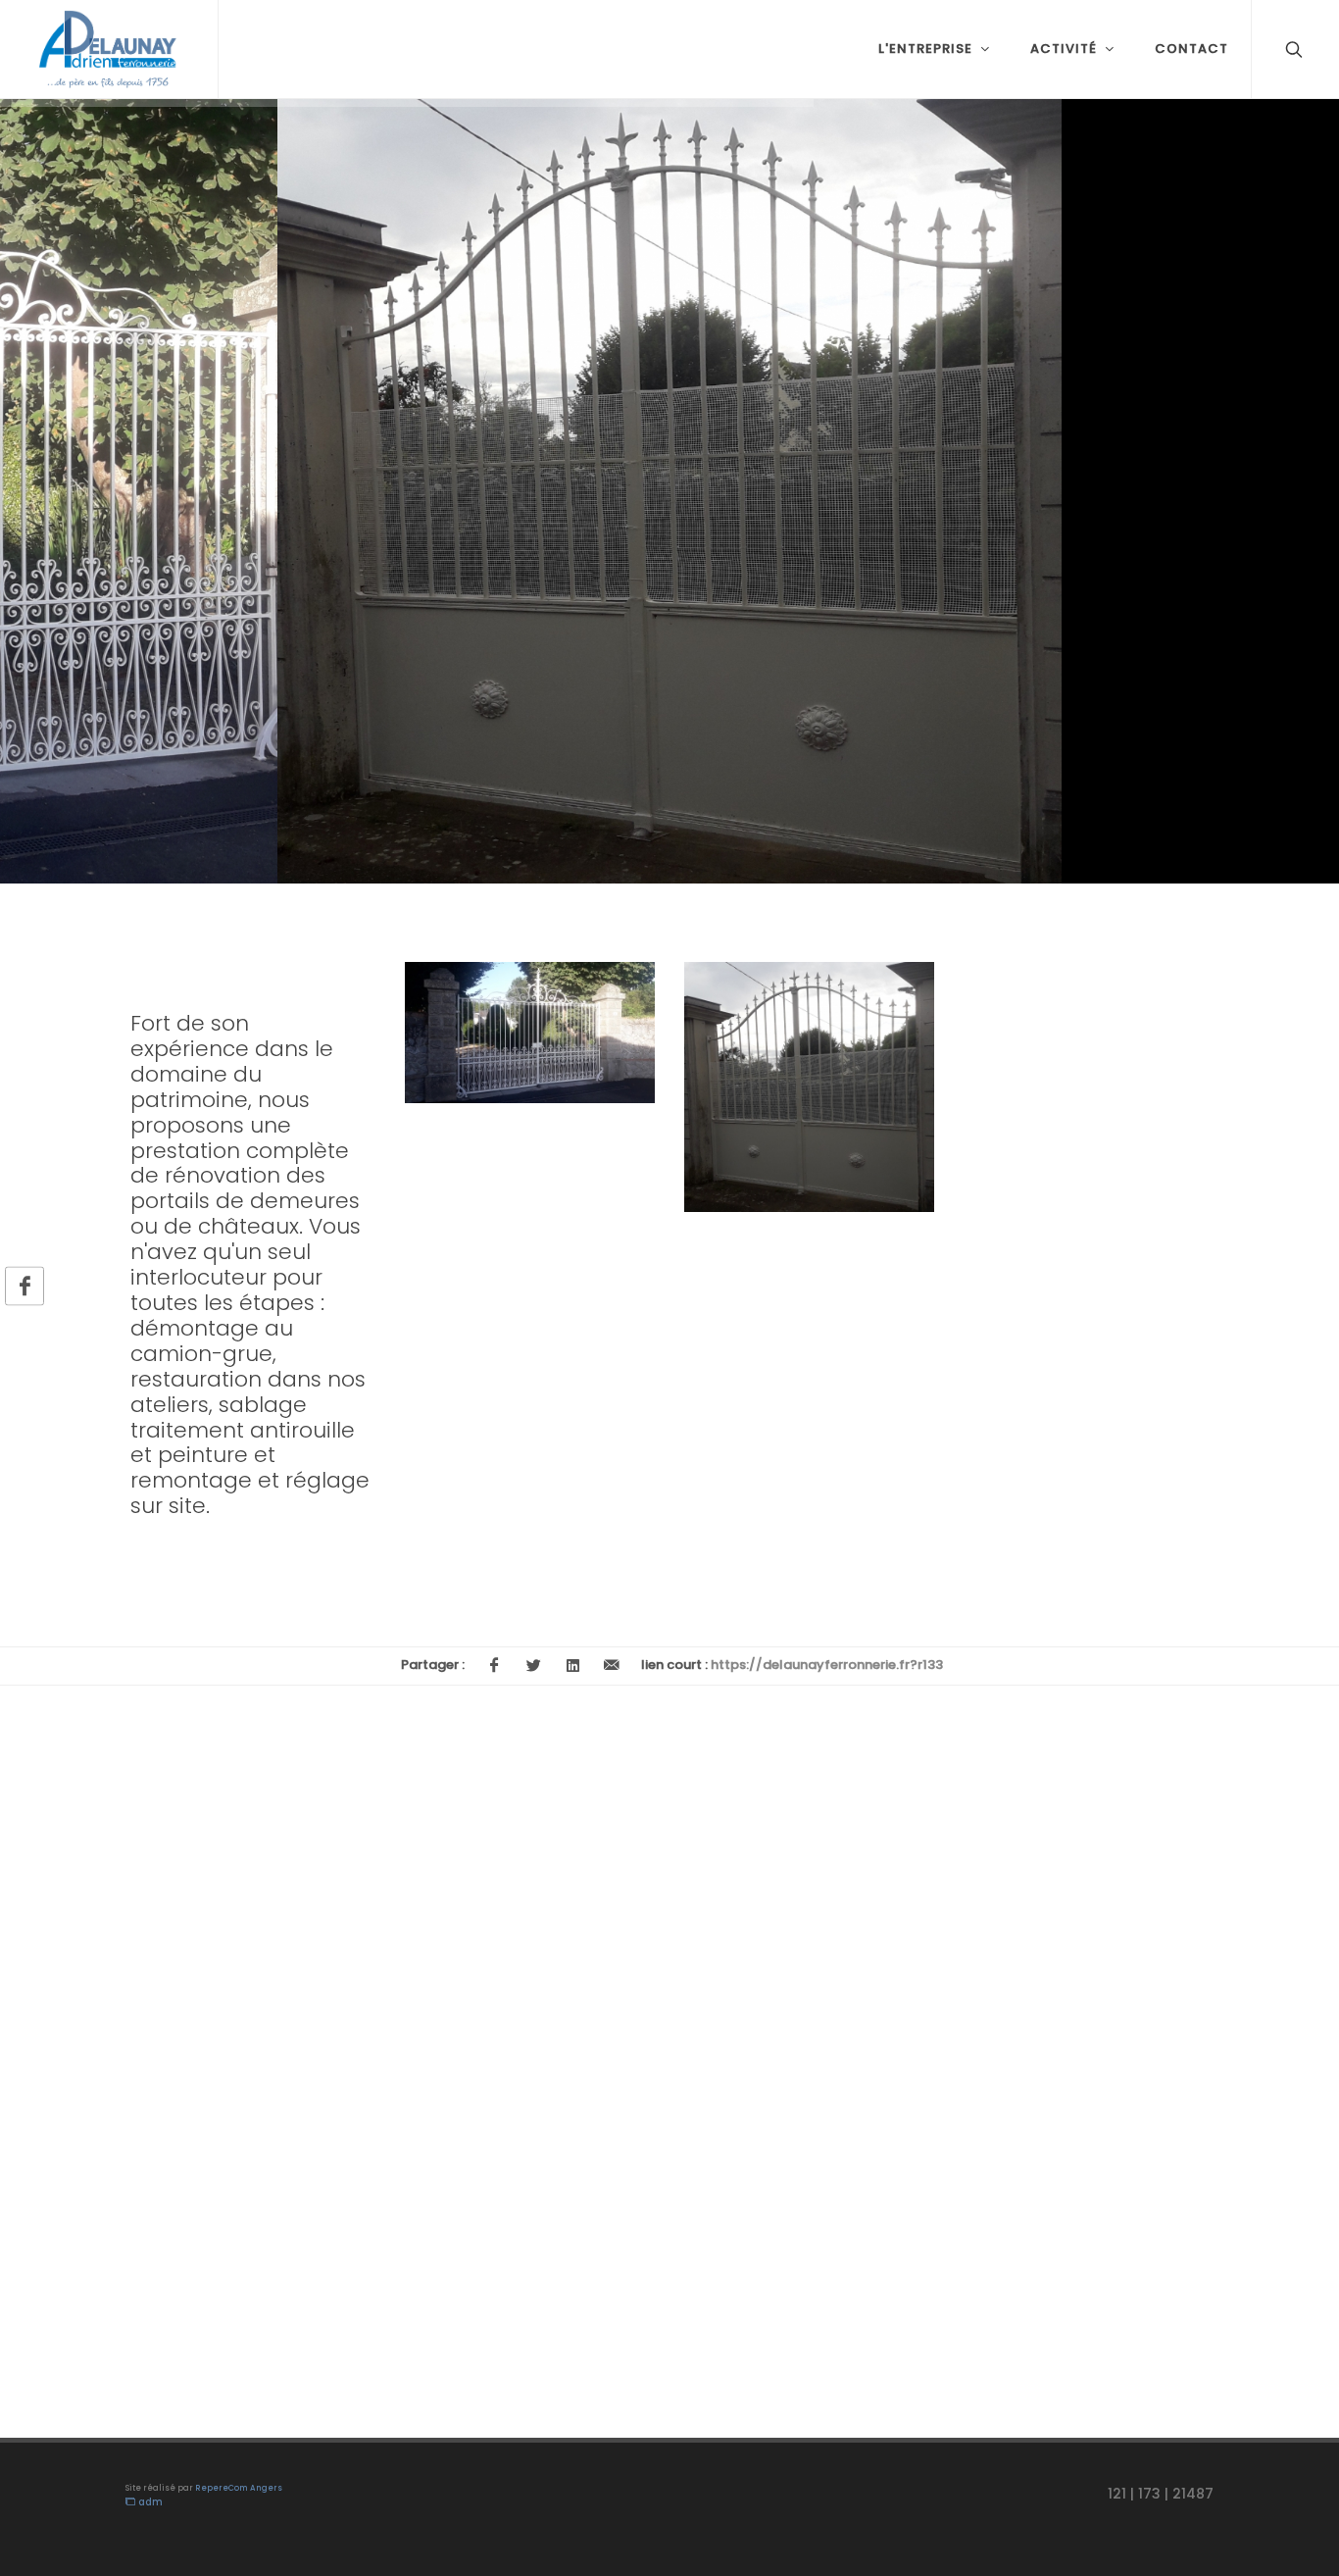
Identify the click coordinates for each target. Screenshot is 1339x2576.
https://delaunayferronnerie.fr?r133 (827, 1665)
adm (149, 2502)
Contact (1191, 49)
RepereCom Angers (239, 2488)
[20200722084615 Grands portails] (507, 1033)
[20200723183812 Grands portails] (786, 1087)
